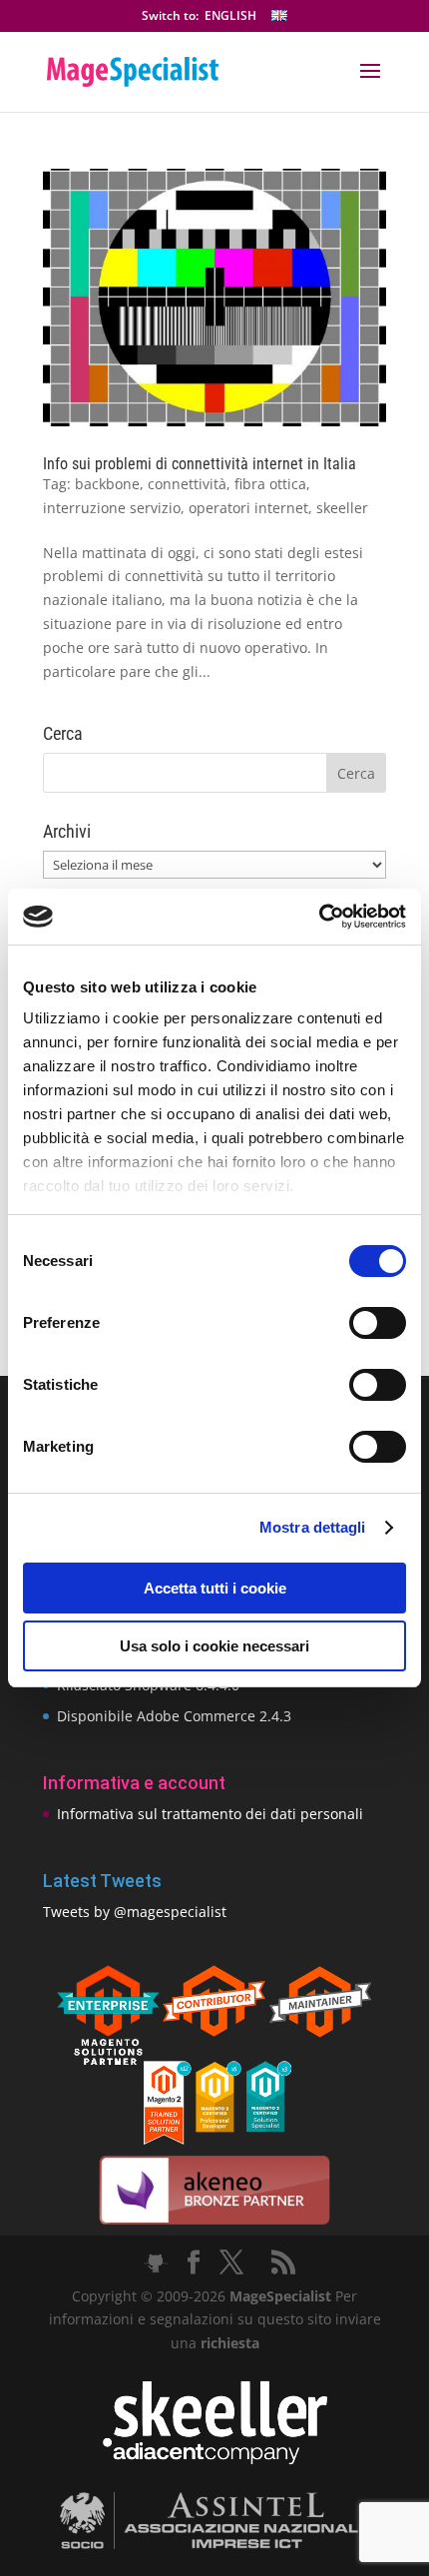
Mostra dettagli (313, 1527)
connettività (187, 484)
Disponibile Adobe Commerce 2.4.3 (174, 1716)
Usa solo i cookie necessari (214, 1646)
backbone (107, 484)
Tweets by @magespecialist (135, 1912)
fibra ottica (270, 484)
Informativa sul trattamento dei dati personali (210, 1814)
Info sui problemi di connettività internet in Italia (200, 464)
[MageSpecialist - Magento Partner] (214, 2139)
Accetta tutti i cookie (215, 1588)
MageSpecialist (280, 2296)
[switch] (378, 1323)
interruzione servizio (112, 508)
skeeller (342, 508)
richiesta (228, 2343)
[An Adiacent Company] (215, 2460)
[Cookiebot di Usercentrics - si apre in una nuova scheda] (319, 917)
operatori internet (248, 508)
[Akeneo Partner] (214, 2223)
